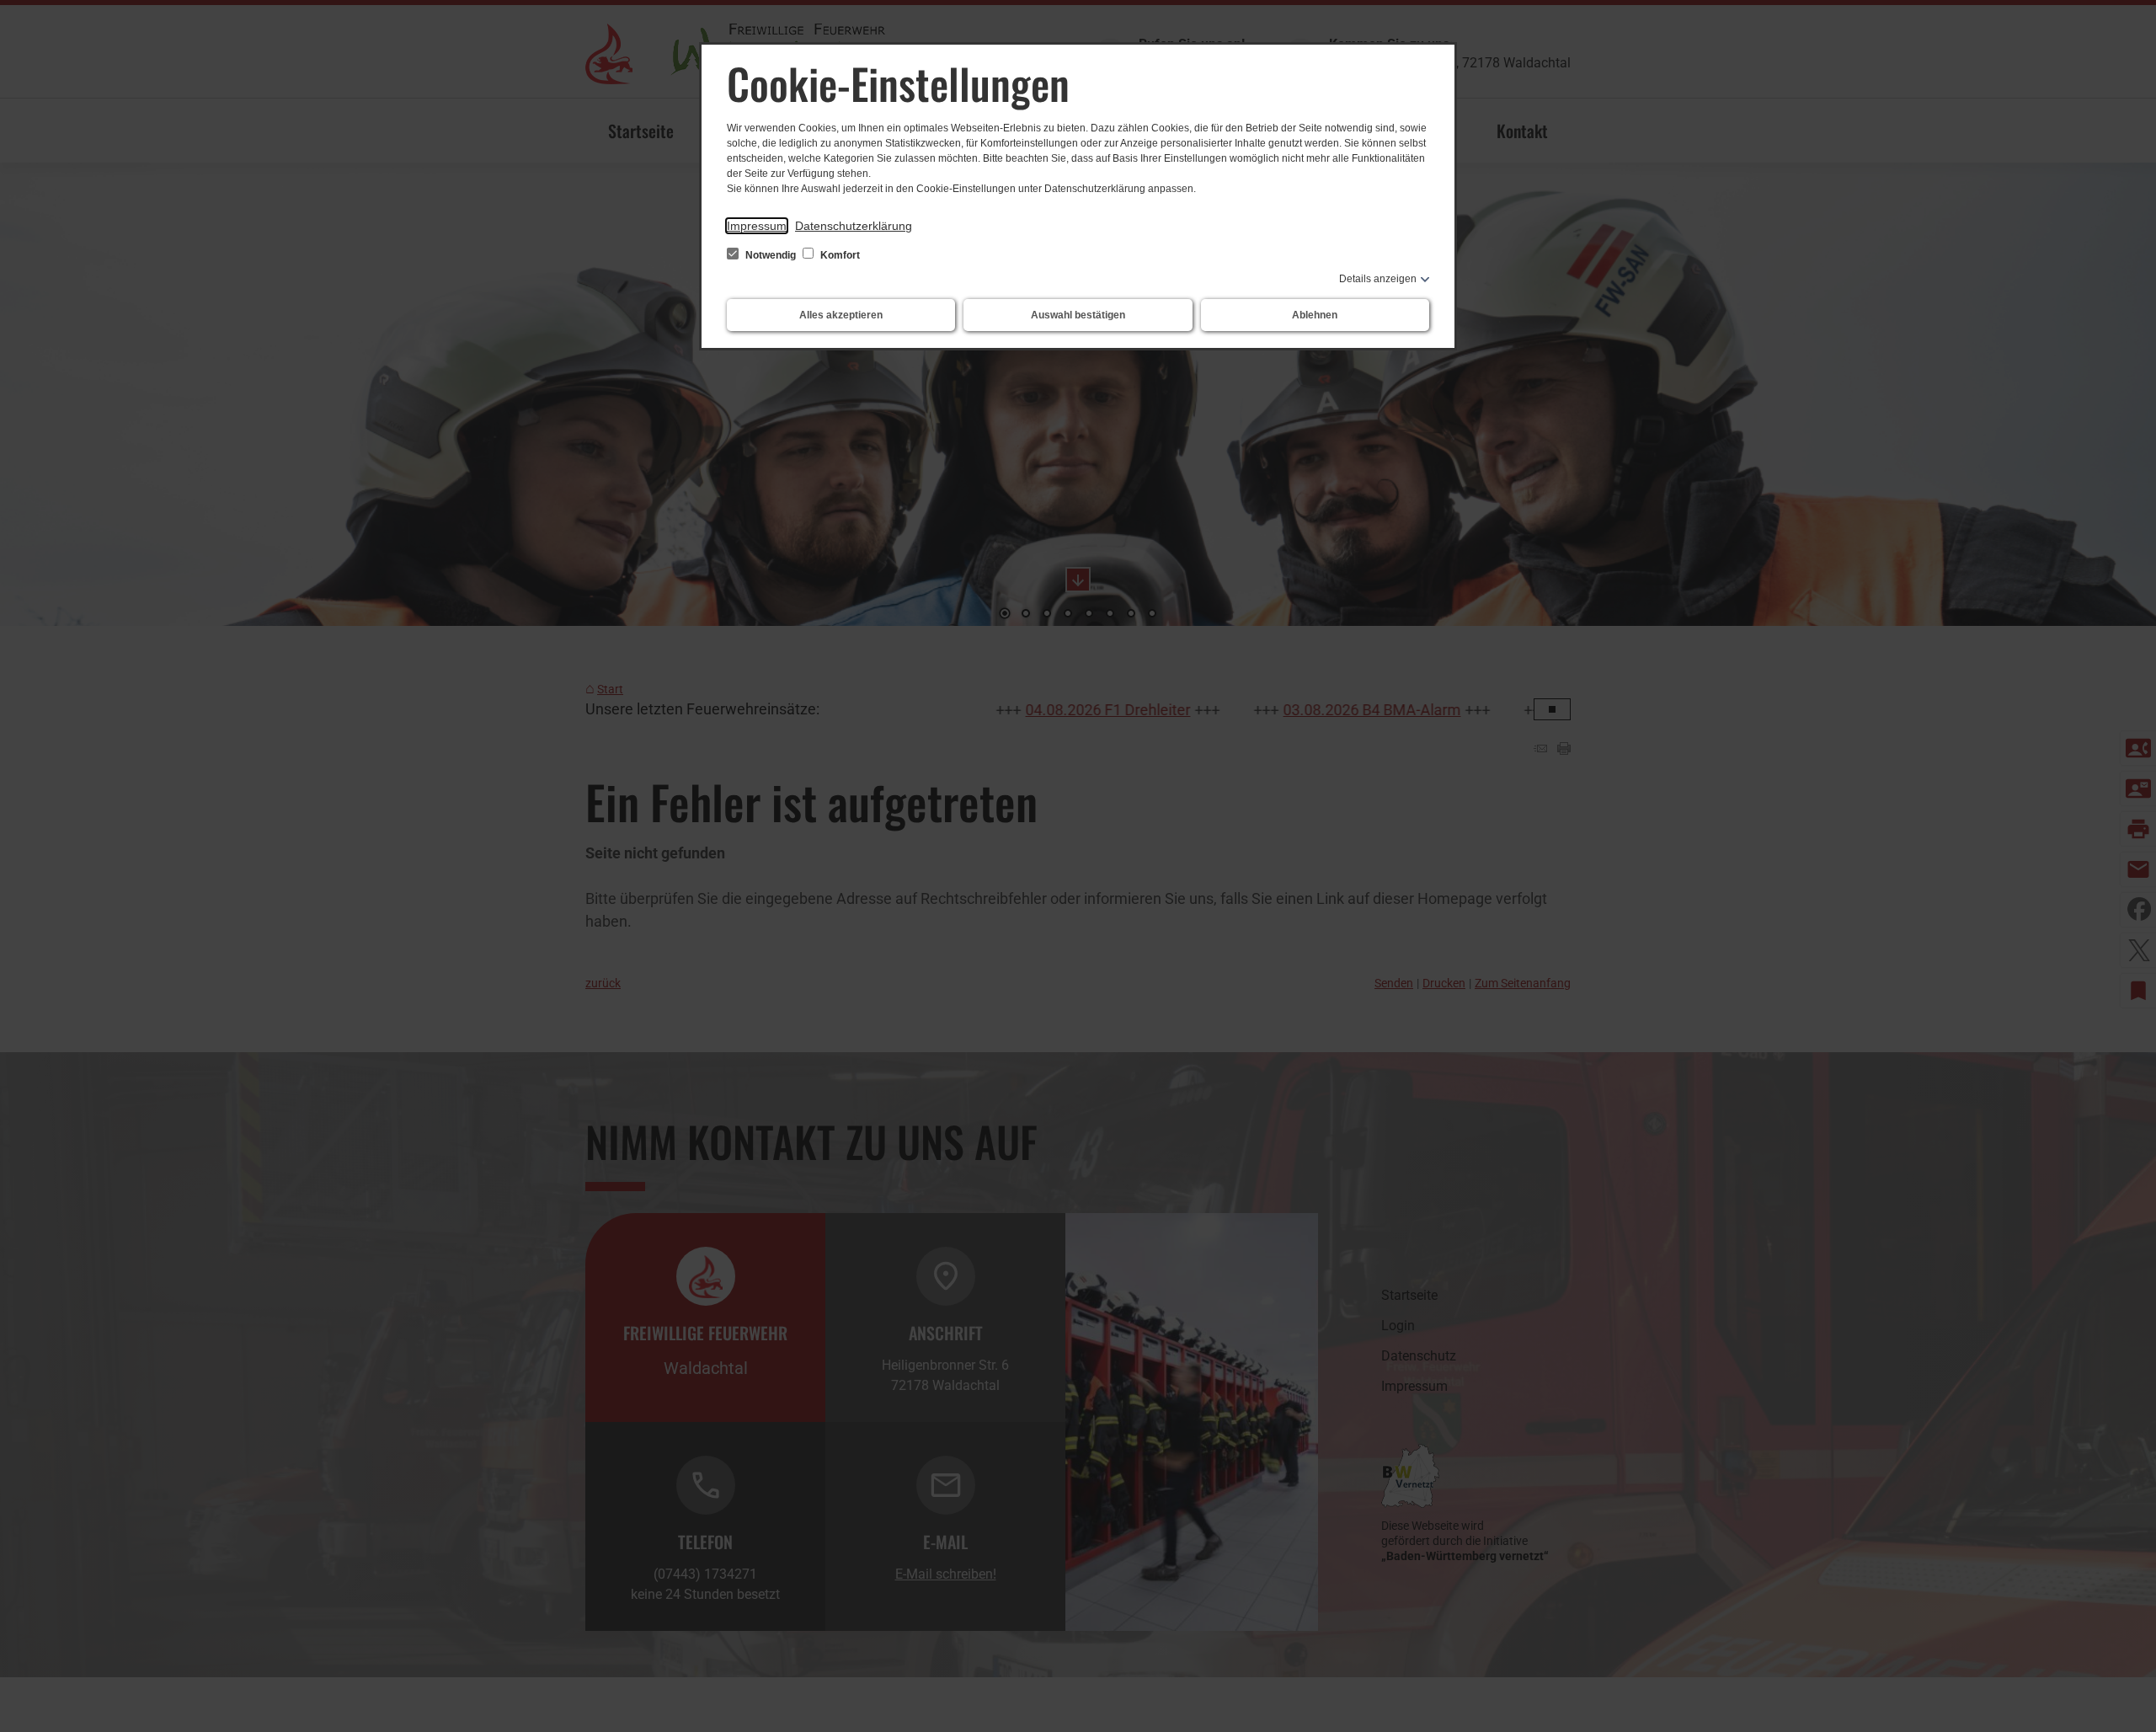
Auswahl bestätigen (1078, 315)
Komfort (839, 255)
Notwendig (771, 255)
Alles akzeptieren (841, 315)
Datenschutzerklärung (854, 226)
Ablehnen (1315, 315)
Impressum (757, 226)
